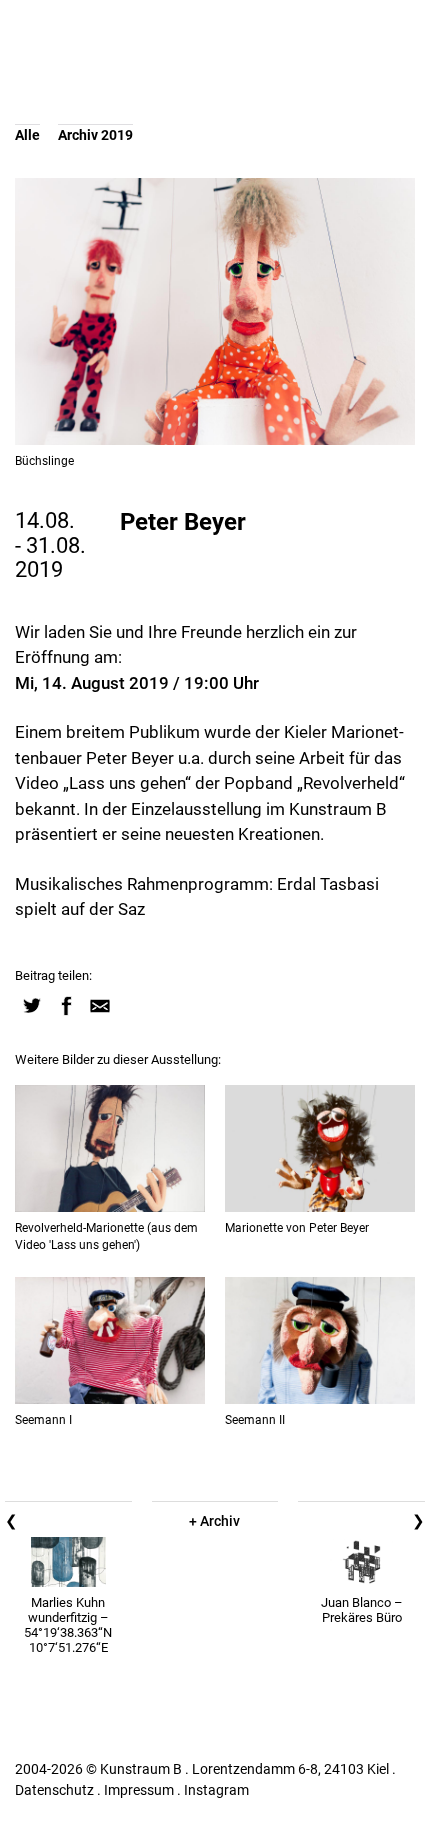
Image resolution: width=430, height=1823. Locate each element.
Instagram (216, 1790)
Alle (27, 135)
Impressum (139, 1790)
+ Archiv (214, 1521)
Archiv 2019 (95, 135)
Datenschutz (54, 1790)
